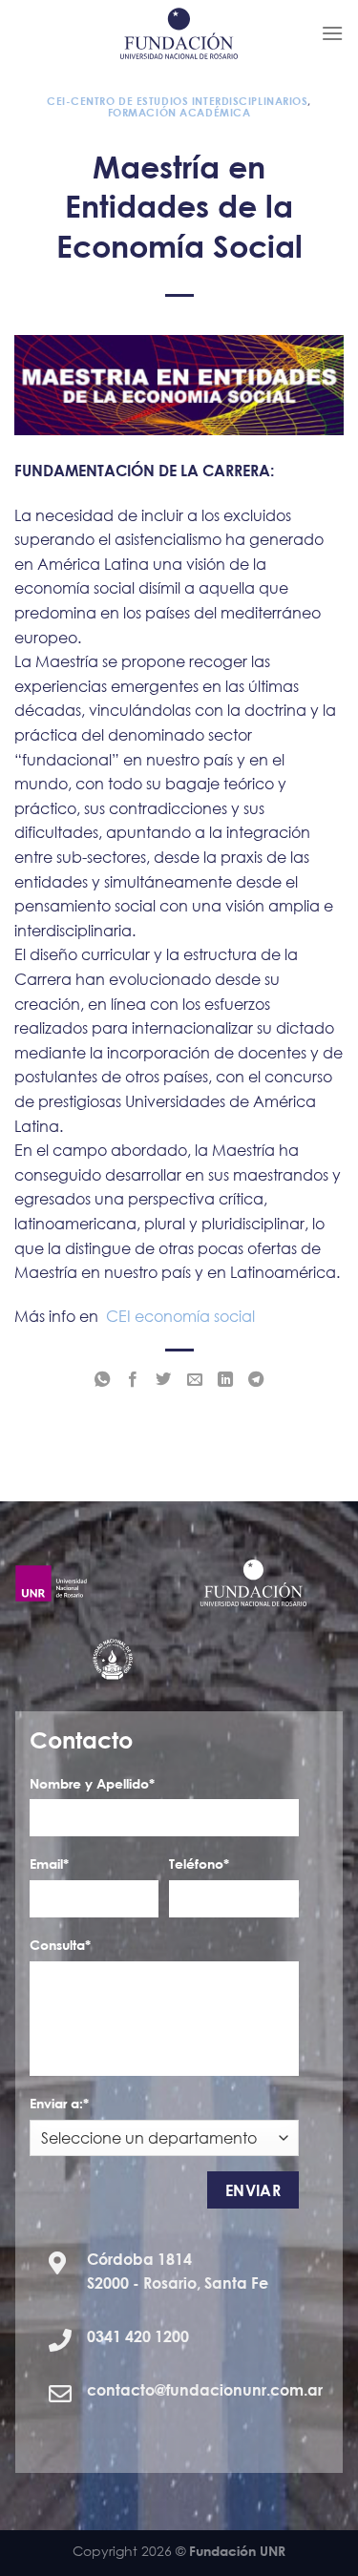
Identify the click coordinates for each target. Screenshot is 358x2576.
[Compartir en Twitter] (163, 1380)
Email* (49, 1864)
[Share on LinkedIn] (225, 1380)
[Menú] (332, 33)
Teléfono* (199, 1864)
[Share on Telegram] (256, 1380)
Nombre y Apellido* (92, 1783)
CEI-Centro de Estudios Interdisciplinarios (178, 101)
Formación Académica (179, 112)
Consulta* (60, 1945)
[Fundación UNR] (179, 33)
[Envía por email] (195, 1380)
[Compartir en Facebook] (133, 1380)
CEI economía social (180, 1316)
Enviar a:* (59, 2103)
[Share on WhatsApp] (102, 1380)
